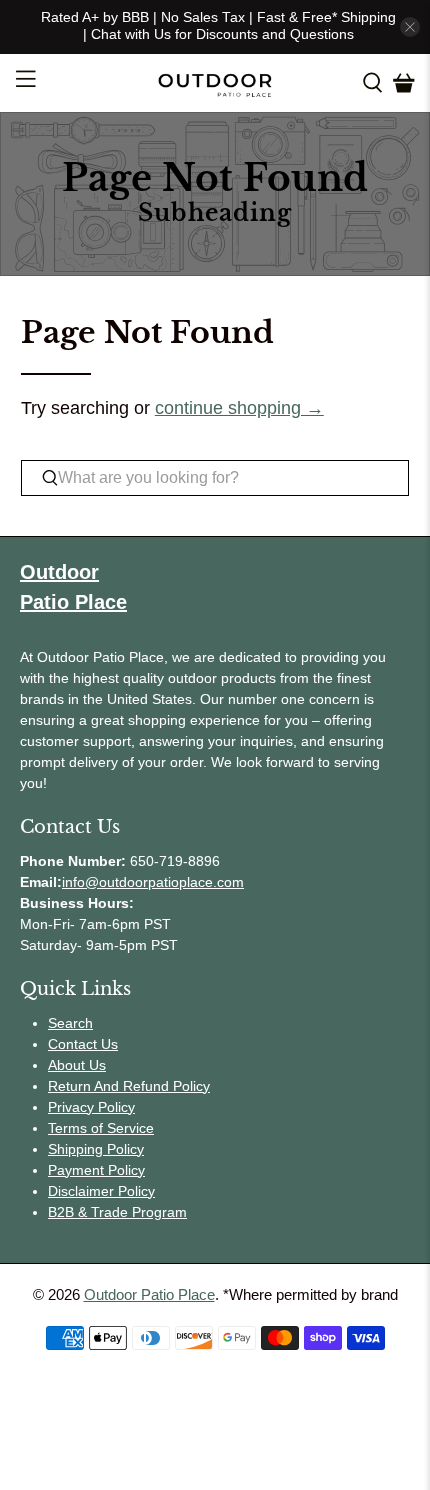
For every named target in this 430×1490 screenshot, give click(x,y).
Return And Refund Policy (129, 1086)
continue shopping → (239, 408)
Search (70, 1023)
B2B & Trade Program (117, 1212)
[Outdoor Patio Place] (215, 83)
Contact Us (83, 1044)
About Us (77, 1065)
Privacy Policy (91, 1107)
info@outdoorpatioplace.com (153, 882)
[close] (410, 27)
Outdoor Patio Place (149, 1294)
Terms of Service (101, 1128)
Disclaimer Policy (101, 1191)
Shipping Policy (96, 1149)
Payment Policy (96, 1170)
